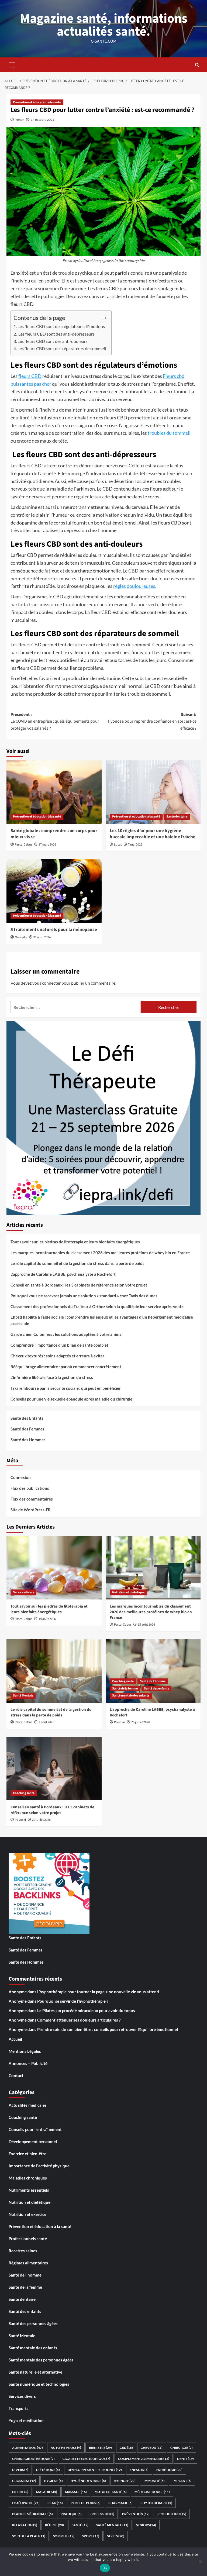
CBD (126, 2448)
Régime (54, 2525)
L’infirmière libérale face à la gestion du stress (52, 1377)
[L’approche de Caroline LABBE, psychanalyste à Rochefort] (153, 1671)
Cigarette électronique (86, 2459)
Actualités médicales (28, 2105)
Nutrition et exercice (27, 2214)
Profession (102, 2514)
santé (80, 2525)
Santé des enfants (156, 1689)
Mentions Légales (25, 2051)
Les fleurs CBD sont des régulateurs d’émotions (61, 326)
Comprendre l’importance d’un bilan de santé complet (59, 1345)
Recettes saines (23, 2251)
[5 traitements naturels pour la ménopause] (54, 891)
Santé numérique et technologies (39, 2384)
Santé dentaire (177, 817)
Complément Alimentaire (144, 2459)
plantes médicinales (32, 2514)
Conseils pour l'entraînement (35, 2129)
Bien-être (100, 2448)
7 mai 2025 (135, 845)
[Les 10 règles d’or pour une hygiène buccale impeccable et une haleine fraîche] (153, 792)
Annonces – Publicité (28, 2063)
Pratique (71, 2514)
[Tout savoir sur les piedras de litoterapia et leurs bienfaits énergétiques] (54, 1568)
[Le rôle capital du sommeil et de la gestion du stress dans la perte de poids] (54, 1671)
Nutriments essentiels (29, 2190)
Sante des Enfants (27, 1418)
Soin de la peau (29, 2536)
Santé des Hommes (28, 1440)
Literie (20, 2492)
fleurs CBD (30, 376)
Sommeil (64, 2536)
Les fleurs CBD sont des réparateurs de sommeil (62, 348)
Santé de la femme (125, 1689)
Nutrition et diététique (128, 1592)
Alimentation (27, 2448)
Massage (76, 2492)
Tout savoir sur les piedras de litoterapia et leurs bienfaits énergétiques (75, 1242)
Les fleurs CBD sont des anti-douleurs (53, 341)
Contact (16, 2075)
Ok (105, 2568)
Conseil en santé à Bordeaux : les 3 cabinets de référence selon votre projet (79, 1285)
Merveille (21, 937)
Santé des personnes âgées (33, 2323)
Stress (116, 2536)
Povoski (120, 1722)
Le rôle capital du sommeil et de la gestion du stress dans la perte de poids (77, 1263)
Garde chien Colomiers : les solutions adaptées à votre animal (67, 1334)
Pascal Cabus (24, 845)
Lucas (118, 845)
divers (20, 2470)
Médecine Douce (152, 2492)
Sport (91, 2536)
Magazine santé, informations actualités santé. (104, 25)
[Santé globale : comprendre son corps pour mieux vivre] (54, 792)
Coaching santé (123, 1681)
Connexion (21, 1477)
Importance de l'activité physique (39, 2166)
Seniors (146, 2525)
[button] (12, 64)
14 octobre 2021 (43, 120)
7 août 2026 (46, 1722)
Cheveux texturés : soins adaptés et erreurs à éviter (57, 1356)
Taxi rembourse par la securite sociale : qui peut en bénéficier (66, 1388)
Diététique (48, 2470)
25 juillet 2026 (141, 1722)
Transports (19, 2408)
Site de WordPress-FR (31, 1510)
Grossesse (24, 2481)
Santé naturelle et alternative (35, 2372)
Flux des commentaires (32, 1499)
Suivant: (152, 721)
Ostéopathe (26, 2503)
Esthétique (169, 2470)
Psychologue (172, 2514)
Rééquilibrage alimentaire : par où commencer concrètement (66, 1367)
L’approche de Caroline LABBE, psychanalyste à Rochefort (63, 1274)
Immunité (154, 2481)
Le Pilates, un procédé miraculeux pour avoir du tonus (86, 2011)
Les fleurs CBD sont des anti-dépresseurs (56, 334)
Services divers (23, 1592)
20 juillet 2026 (41, 1820)
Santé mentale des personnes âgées (41, 2360)
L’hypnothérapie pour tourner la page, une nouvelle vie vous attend (98, 1992)
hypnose (125, 2481)
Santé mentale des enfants (131, 1696)
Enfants (139, 2470)
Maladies (47, 2492)
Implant (182, 2481)
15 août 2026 (146, 1625)
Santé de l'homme (153, 1681)
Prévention (136, 2514)
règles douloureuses (134, 586)
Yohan (20, 120)
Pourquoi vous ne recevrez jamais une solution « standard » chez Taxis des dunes (84, 1296)
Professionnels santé (28, 2239)
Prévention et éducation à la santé (37, 102)
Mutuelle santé (111, 2492)
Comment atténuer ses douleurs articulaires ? (79, 2020)
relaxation (25, 2525)
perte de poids (86, 2503)
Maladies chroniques (28, 2178)
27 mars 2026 (47, 845)
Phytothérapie (156, 2503)
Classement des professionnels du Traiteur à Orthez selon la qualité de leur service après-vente (97, 1306)
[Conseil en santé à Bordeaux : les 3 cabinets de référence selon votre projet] (54, 1769)
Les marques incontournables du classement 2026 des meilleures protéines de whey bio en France (100, 1253)
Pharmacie (120, 2503)
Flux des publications (30, 1488)
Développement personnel (33, 2142)
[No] (200, 2562)
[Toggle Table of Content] (100, 318)
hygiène (53, 2481)
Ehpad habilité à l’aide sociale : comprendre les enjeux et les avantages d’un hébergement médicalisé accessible (102, 1320)
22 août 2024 (42, 937)
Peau (55, 2503)
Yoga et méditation (26, 2420)
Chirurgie (182, 2448)
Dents (185, 2459)
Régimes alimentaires (28, 2263)
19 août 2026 (47, 1619)
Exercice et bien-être (27, 2154)
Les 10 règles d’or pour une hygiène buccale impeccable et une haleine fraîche (153, 834)
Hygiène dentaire (88, 2481)
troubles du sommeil (169, 433)
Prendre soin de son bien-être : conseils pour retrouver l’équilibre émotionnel (108, 2029)
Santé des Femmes (27, 1429)
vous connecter (46, 983)
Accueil (15, 2039)
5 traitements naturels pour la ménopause (54, 930)
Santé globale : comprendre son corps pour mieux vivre (54, 834)
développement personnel (95, 2470)
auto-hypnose (66, 2448)
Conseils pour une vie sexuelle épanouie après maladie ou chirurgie (71, 1399)
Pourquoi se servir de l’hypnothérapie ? (73, 2001)
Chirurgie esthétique (33, 2459)
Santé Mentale (23, 1696)
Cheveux (152, 2448)
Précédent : (55, 721)
